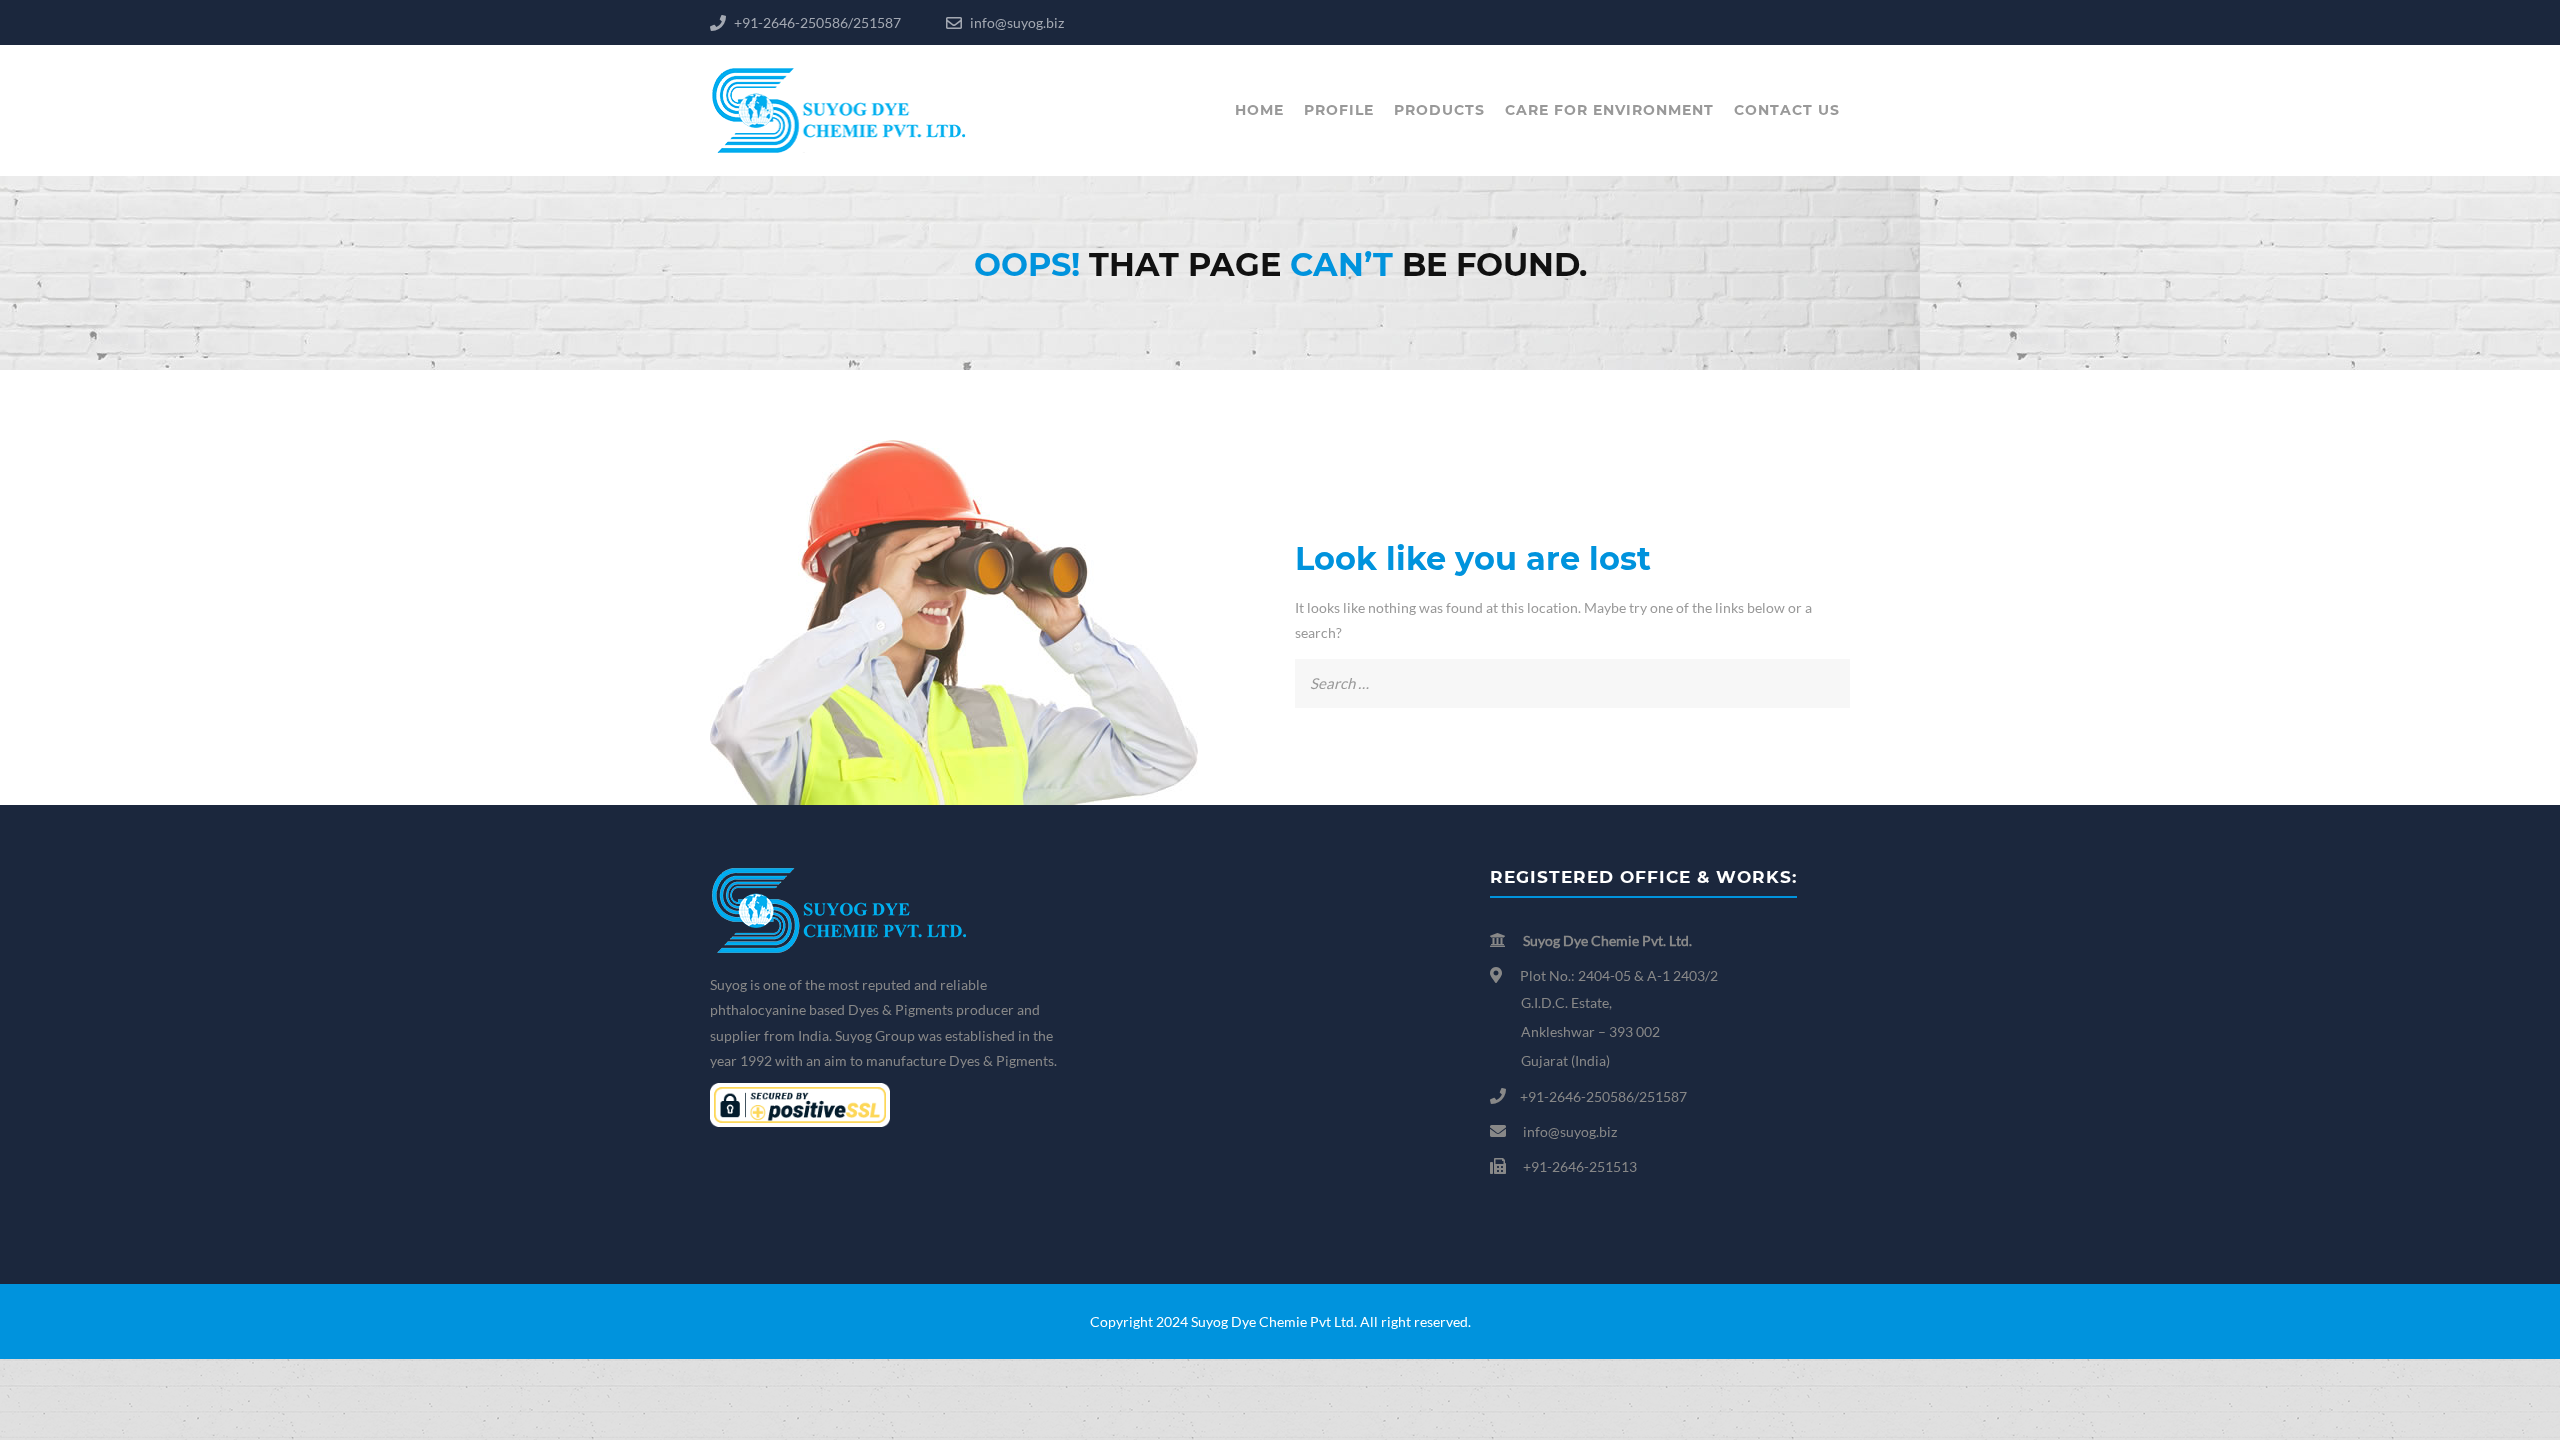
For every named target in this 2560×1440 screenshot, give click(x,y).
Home (1259, 110)
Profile (1339, 110)
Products (1439, 110)
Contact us (1787, 110)
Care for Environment (1609, 110)
